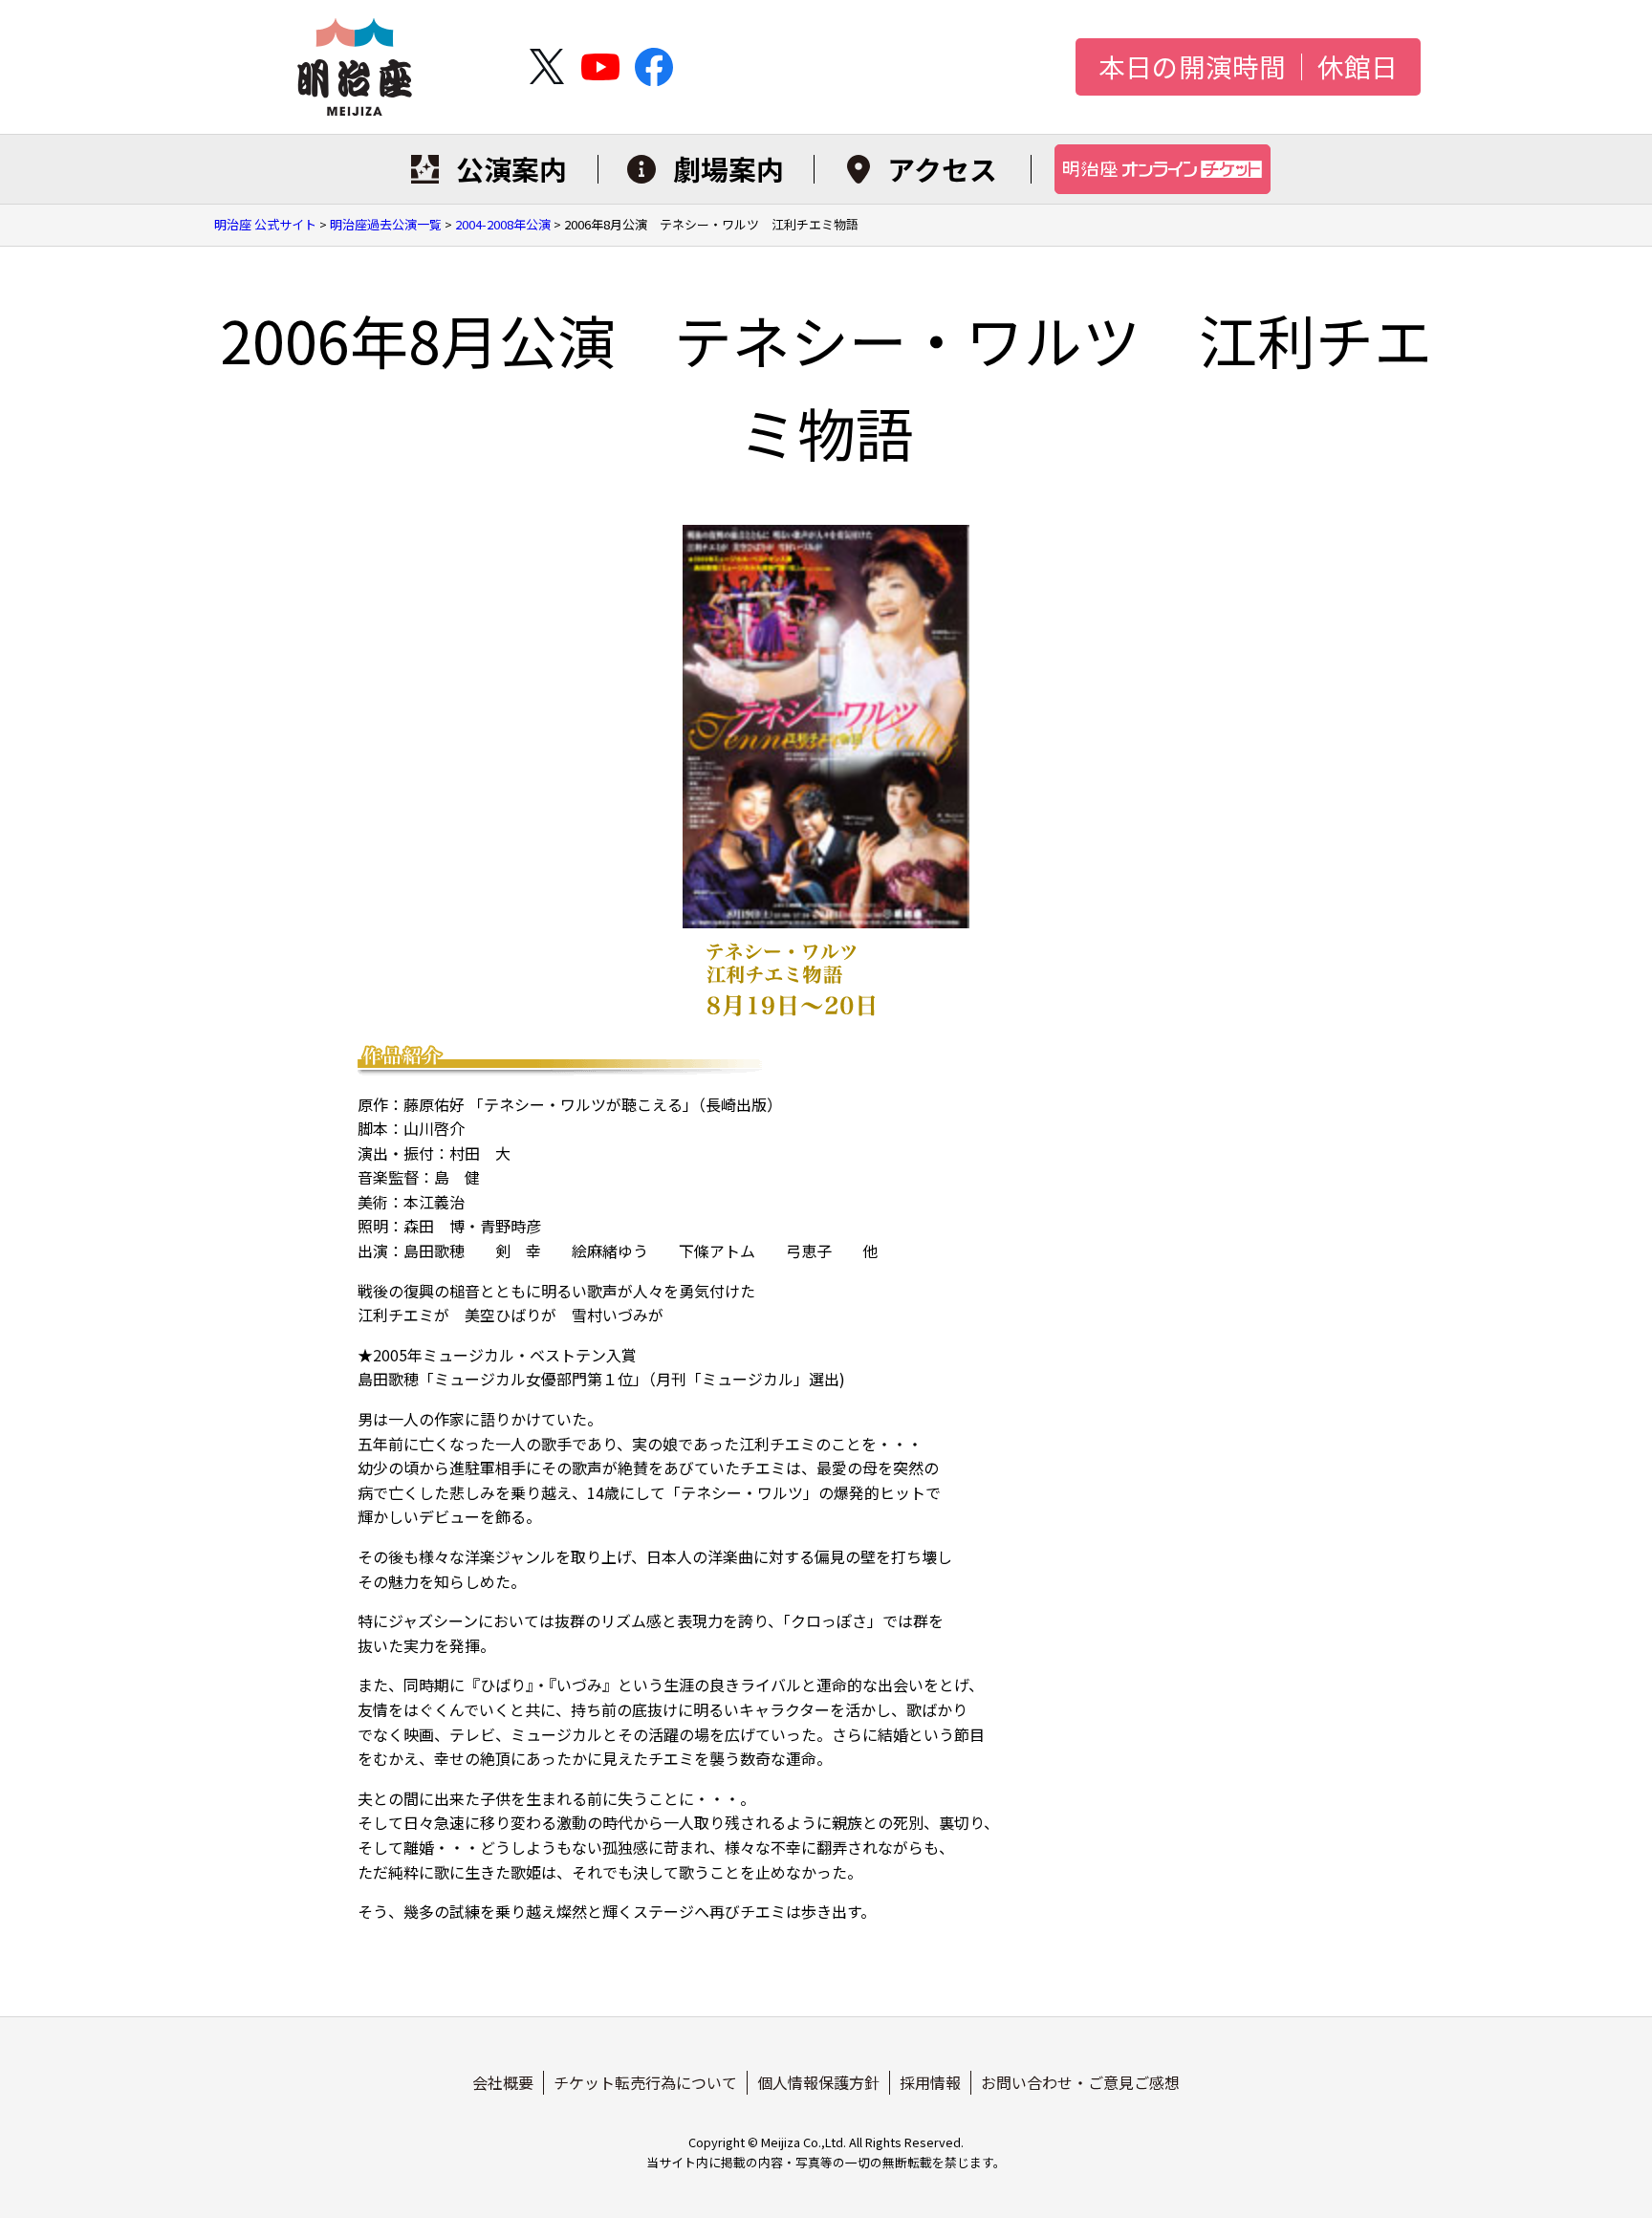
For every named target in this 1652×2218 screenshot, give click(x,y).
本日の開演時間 (1192, 67)
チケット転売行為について (645, 2082)
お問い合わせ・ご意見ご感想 (1080, 2082)
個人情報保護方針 (818, 2082)
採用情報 (930, 2082)
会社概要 (503, 2082)
